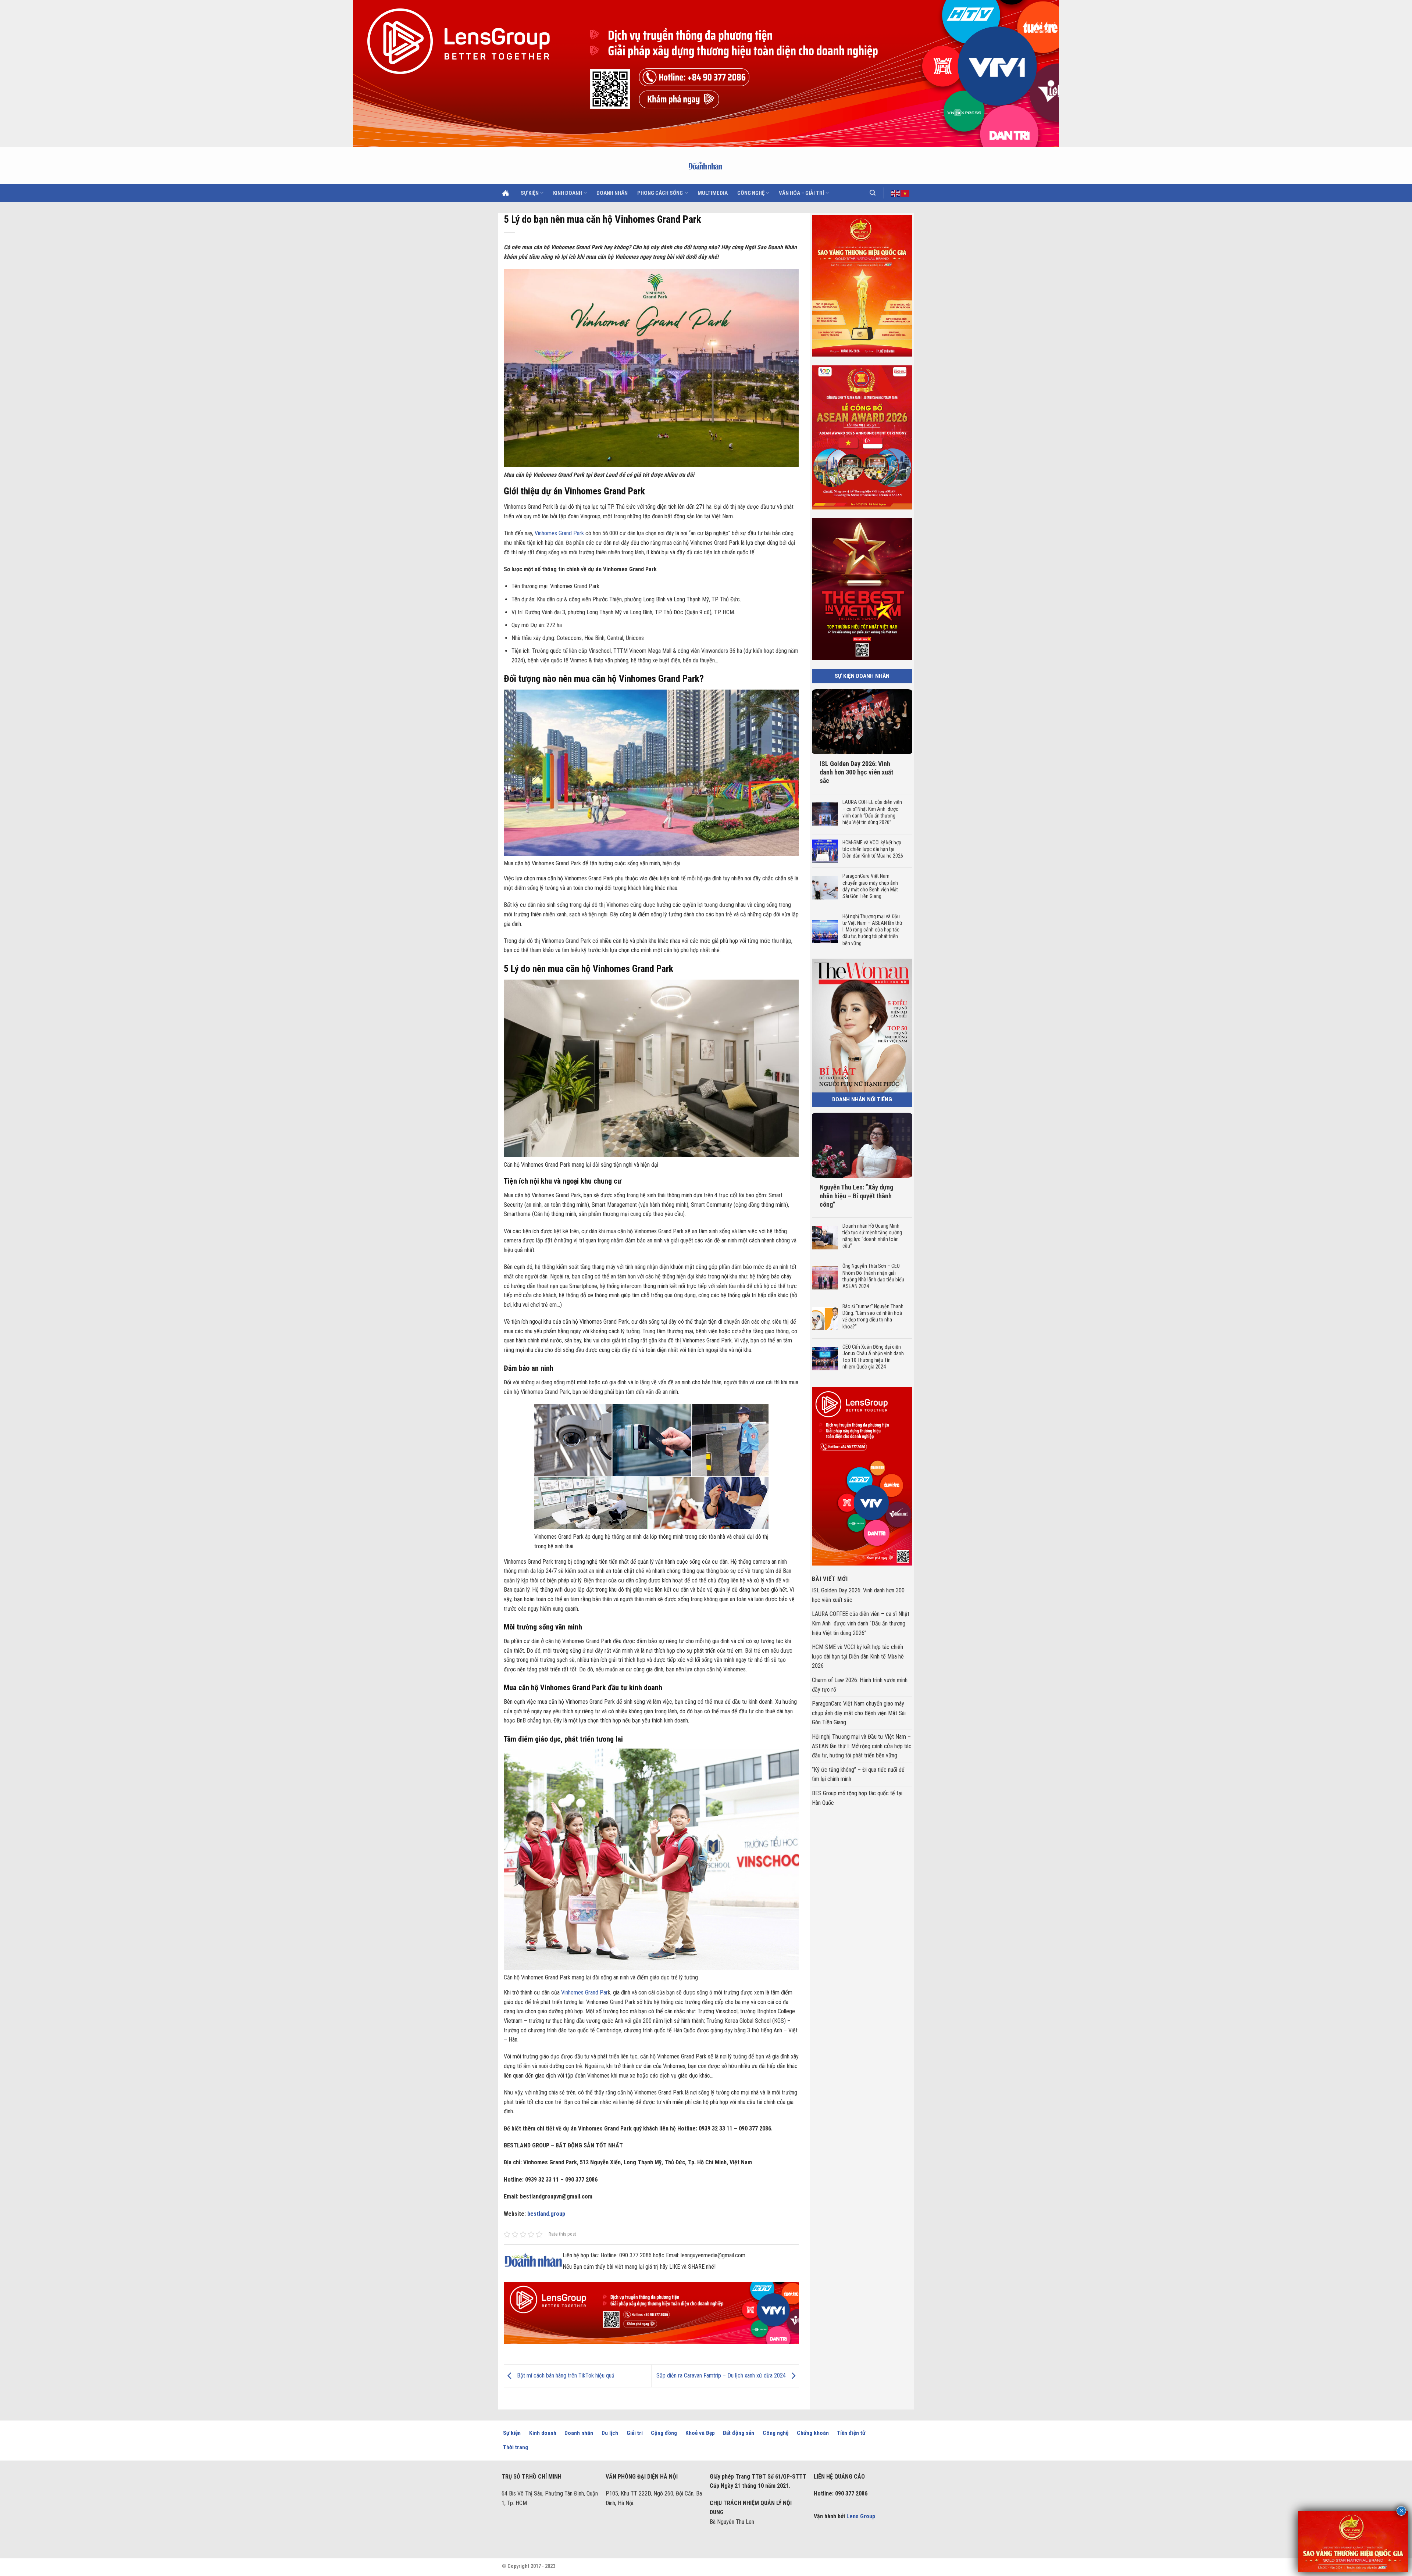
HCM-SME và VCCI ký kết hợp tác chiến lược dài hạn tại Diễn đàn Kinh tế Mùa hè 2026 (873, 849)
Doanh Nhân (612, 193)
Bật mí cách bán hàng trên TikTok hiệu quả (565, 2375)
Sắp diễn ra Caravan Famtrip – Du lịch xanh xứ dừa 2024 (722, 2375)
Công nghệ (751, 193)
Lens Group (861, 2516)
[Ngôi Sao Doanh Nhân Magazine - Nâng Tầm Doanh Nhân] (706, 165)
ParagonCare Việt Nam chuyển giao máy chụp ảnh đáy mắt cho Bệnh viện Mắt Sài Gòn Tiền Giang (870, 886)
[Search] (873, 193)
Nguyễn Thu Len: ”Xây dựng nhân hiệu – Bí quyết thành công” (856, 1196)
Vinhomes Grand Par (584, 1992)
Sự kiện (530, 193)
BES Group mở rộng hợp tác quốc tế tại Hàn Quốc (857, 1798)
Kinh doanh (568, 193)
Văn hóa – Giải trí (801, 193)
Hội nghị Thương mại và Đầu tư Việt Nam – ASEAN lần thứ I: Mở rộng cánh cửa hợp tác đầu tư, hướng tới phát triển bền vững (872, 930)
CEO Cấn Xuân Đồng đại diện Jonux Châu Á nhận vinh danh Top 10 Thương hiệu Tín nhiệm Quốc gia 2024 (873, 1357)
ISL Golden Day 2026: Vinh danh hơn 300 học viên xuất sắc (856, 772)
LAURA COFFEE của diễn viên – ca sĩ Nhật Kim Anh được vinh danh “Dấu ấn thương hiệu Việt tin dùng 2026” (872, 812)
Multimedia (713, 193)
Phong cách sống (660, 193)
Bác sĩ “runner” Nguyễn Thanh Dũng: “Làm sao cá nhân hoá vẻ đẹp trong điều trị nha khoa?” (873, 1316)
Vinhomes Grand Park (559, 533)
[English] (896, 193)
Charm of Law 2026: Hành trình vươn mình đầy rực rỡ (860, 1685)
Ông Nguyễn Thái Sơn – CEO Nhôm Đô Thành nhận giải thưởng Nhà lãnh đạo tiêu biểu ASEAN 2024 (873, 1276)
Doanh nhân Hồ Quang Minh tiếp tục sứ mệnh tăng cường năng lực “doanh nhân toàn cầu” (872, 1236)
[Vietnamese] (905, 193)
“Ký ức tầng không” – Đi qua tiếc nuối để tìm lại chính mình (858, 1774)
